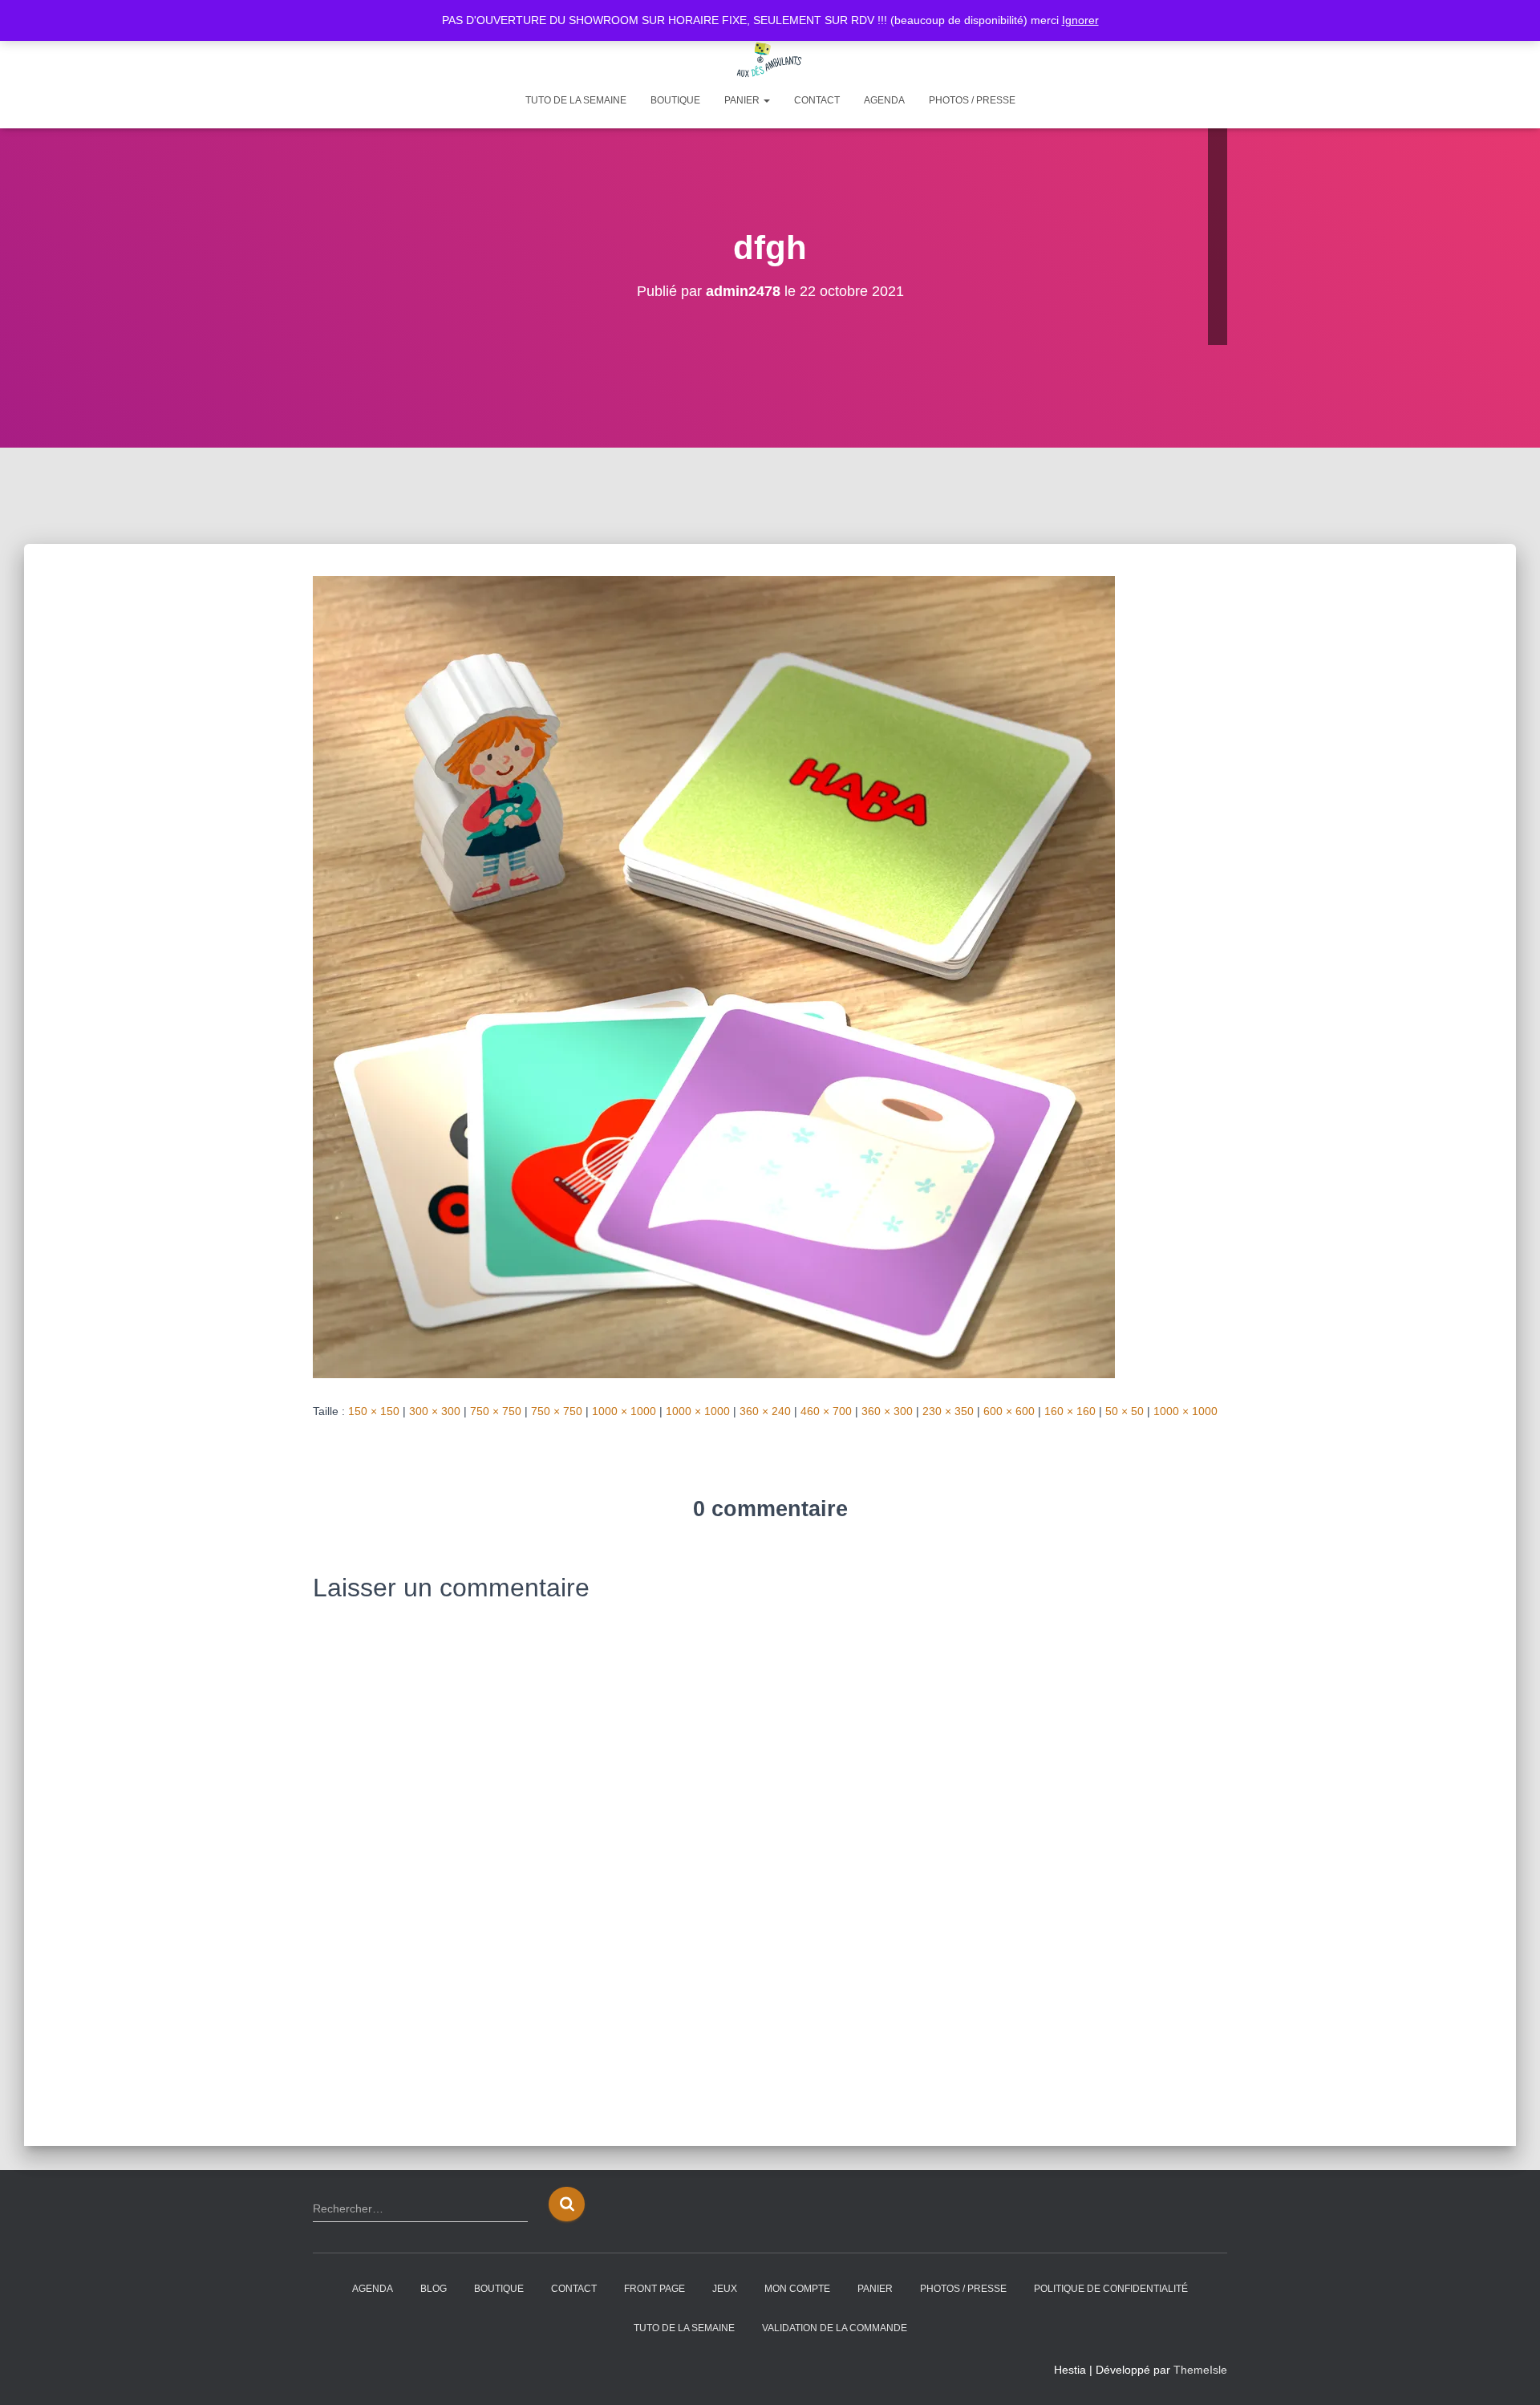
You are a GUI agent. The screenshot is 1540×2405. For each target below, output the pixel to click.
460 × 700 (826, 1411)
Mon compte (797, 2289)
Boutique (675, 100)
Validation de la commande (835, 2328)
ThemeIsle (1200, 2370)
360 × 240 (765, 1411)
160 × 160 (1070, 1411)
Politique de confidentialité (1111, 2289)
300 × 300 (435, 1411)
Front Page (654, 2289)
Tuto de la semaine (576, 100)
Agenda (884, 100)
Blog (434, 2289)
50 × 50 (1125, 1411)
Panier (743, 100)
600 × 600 (1009, 1411)
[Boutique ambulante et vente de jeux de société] (770, 60)
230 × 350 (948, 1411)
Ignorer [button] (1080, 20)
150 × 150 (374, 1411)
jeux (725, 2289)
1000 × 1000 (624, 1411)
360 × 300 (887, 1411)
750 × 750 (496, 1411)
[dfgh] (714, 976)
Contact (817, 100)
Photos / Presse (972, 100)
